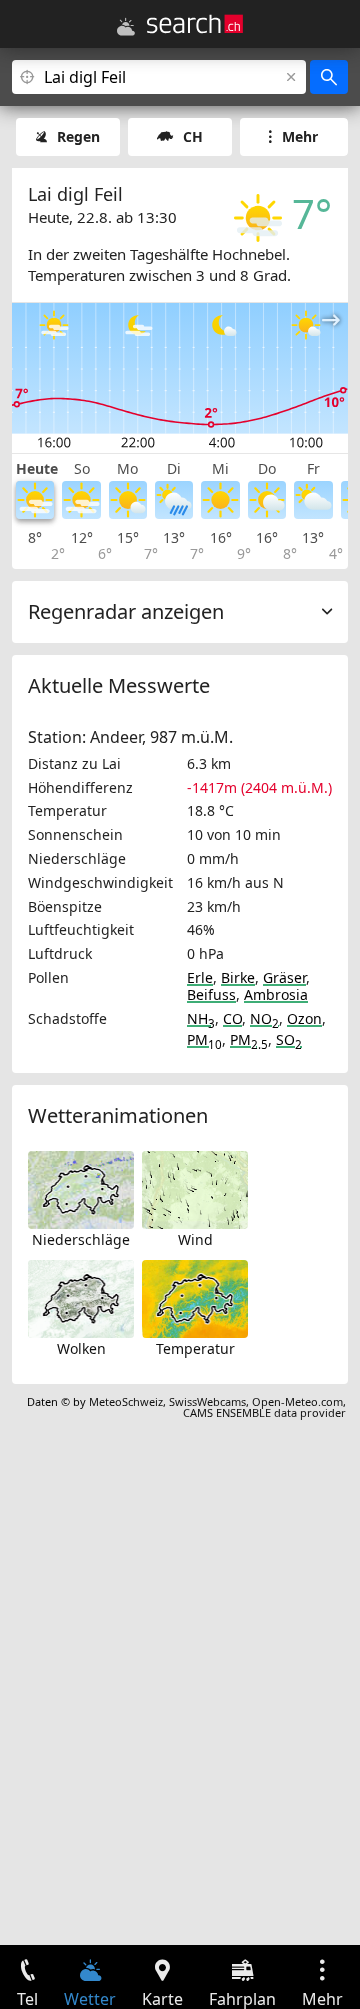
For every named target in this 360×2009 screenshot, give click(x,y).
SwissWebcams (207, 1401)
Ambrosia (276, 994)
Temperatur (195, 1348)
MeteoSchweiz (126, 1401)
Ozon (304, 1018)
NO (264, 1018)
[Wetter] (126, 27)
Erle (200, 977)
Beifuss (211, 994)
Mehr (300, 136)
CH (193, 136)
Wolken (81, 1348)
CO (232, 1018)
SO (289, 1039)
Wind (195, 1239)
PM (204, 1039)
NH (201, 1018)
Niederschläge (81, 1239)
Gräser (284, 977)
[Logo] (195, 24)
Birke (238, 977)
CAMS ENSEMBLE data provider (264, 1412)
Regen (78, 136)
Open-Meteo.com (297, 1401)
